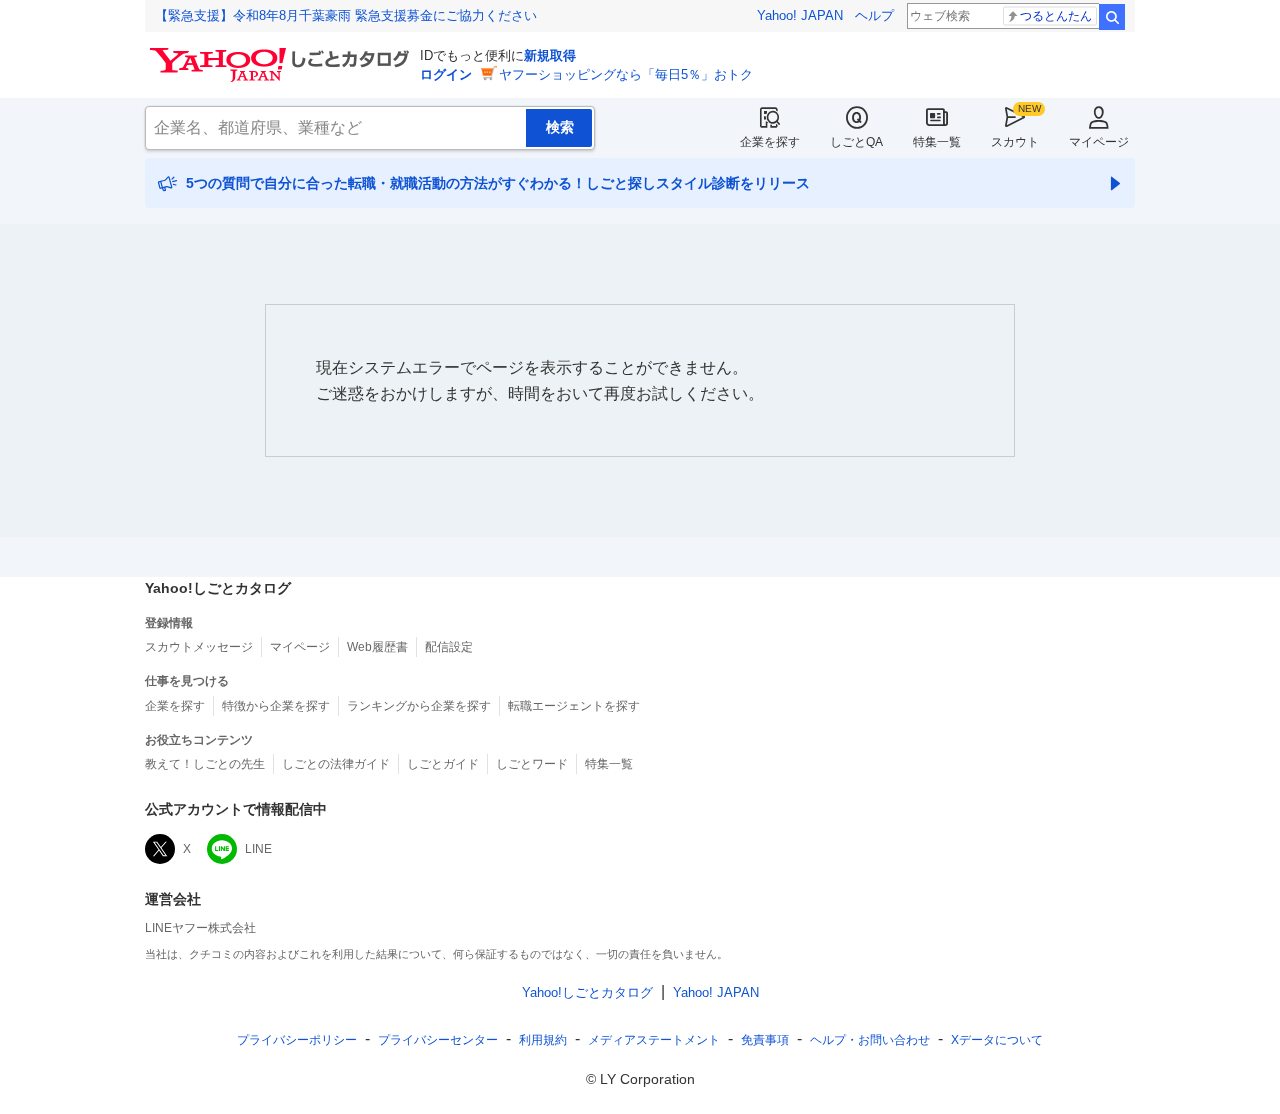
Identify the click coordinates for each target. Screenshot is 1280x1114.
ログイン (446, 74)
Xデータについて (997, 1040)
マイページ (1099, 142)
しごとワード (532, 764)
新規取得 (550, 55)
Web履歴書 (377, 647)
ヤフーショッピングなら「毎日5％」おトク (626, 74)
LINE (258, 849)
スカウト (1015, 142)
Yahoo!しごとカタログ (587, 992)
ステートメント (654, 1040)
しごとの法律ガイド (336, 764)
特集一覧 (937, 142)
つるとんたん (1056, 16)
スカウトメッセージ (199, 647)
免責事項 (765, 1040)
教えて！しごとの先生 (205, 764)
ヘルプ (874, 15)
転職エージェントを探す (574, 706)
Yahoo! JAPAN (800, 15)
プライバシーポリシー (297, 1040)
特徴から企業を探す (276, 706)
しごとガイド (443, 764)
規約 (543, 1040)
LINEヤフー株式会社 (200, 928)
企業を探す (770, 142)
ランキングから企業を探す (419, 706)
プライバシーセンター (438, 1040)
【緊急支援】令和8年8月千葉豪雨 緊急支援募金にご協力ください (346, 15)
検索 (1112, 17)
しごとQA (856, 142)
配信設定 (449, 647)
